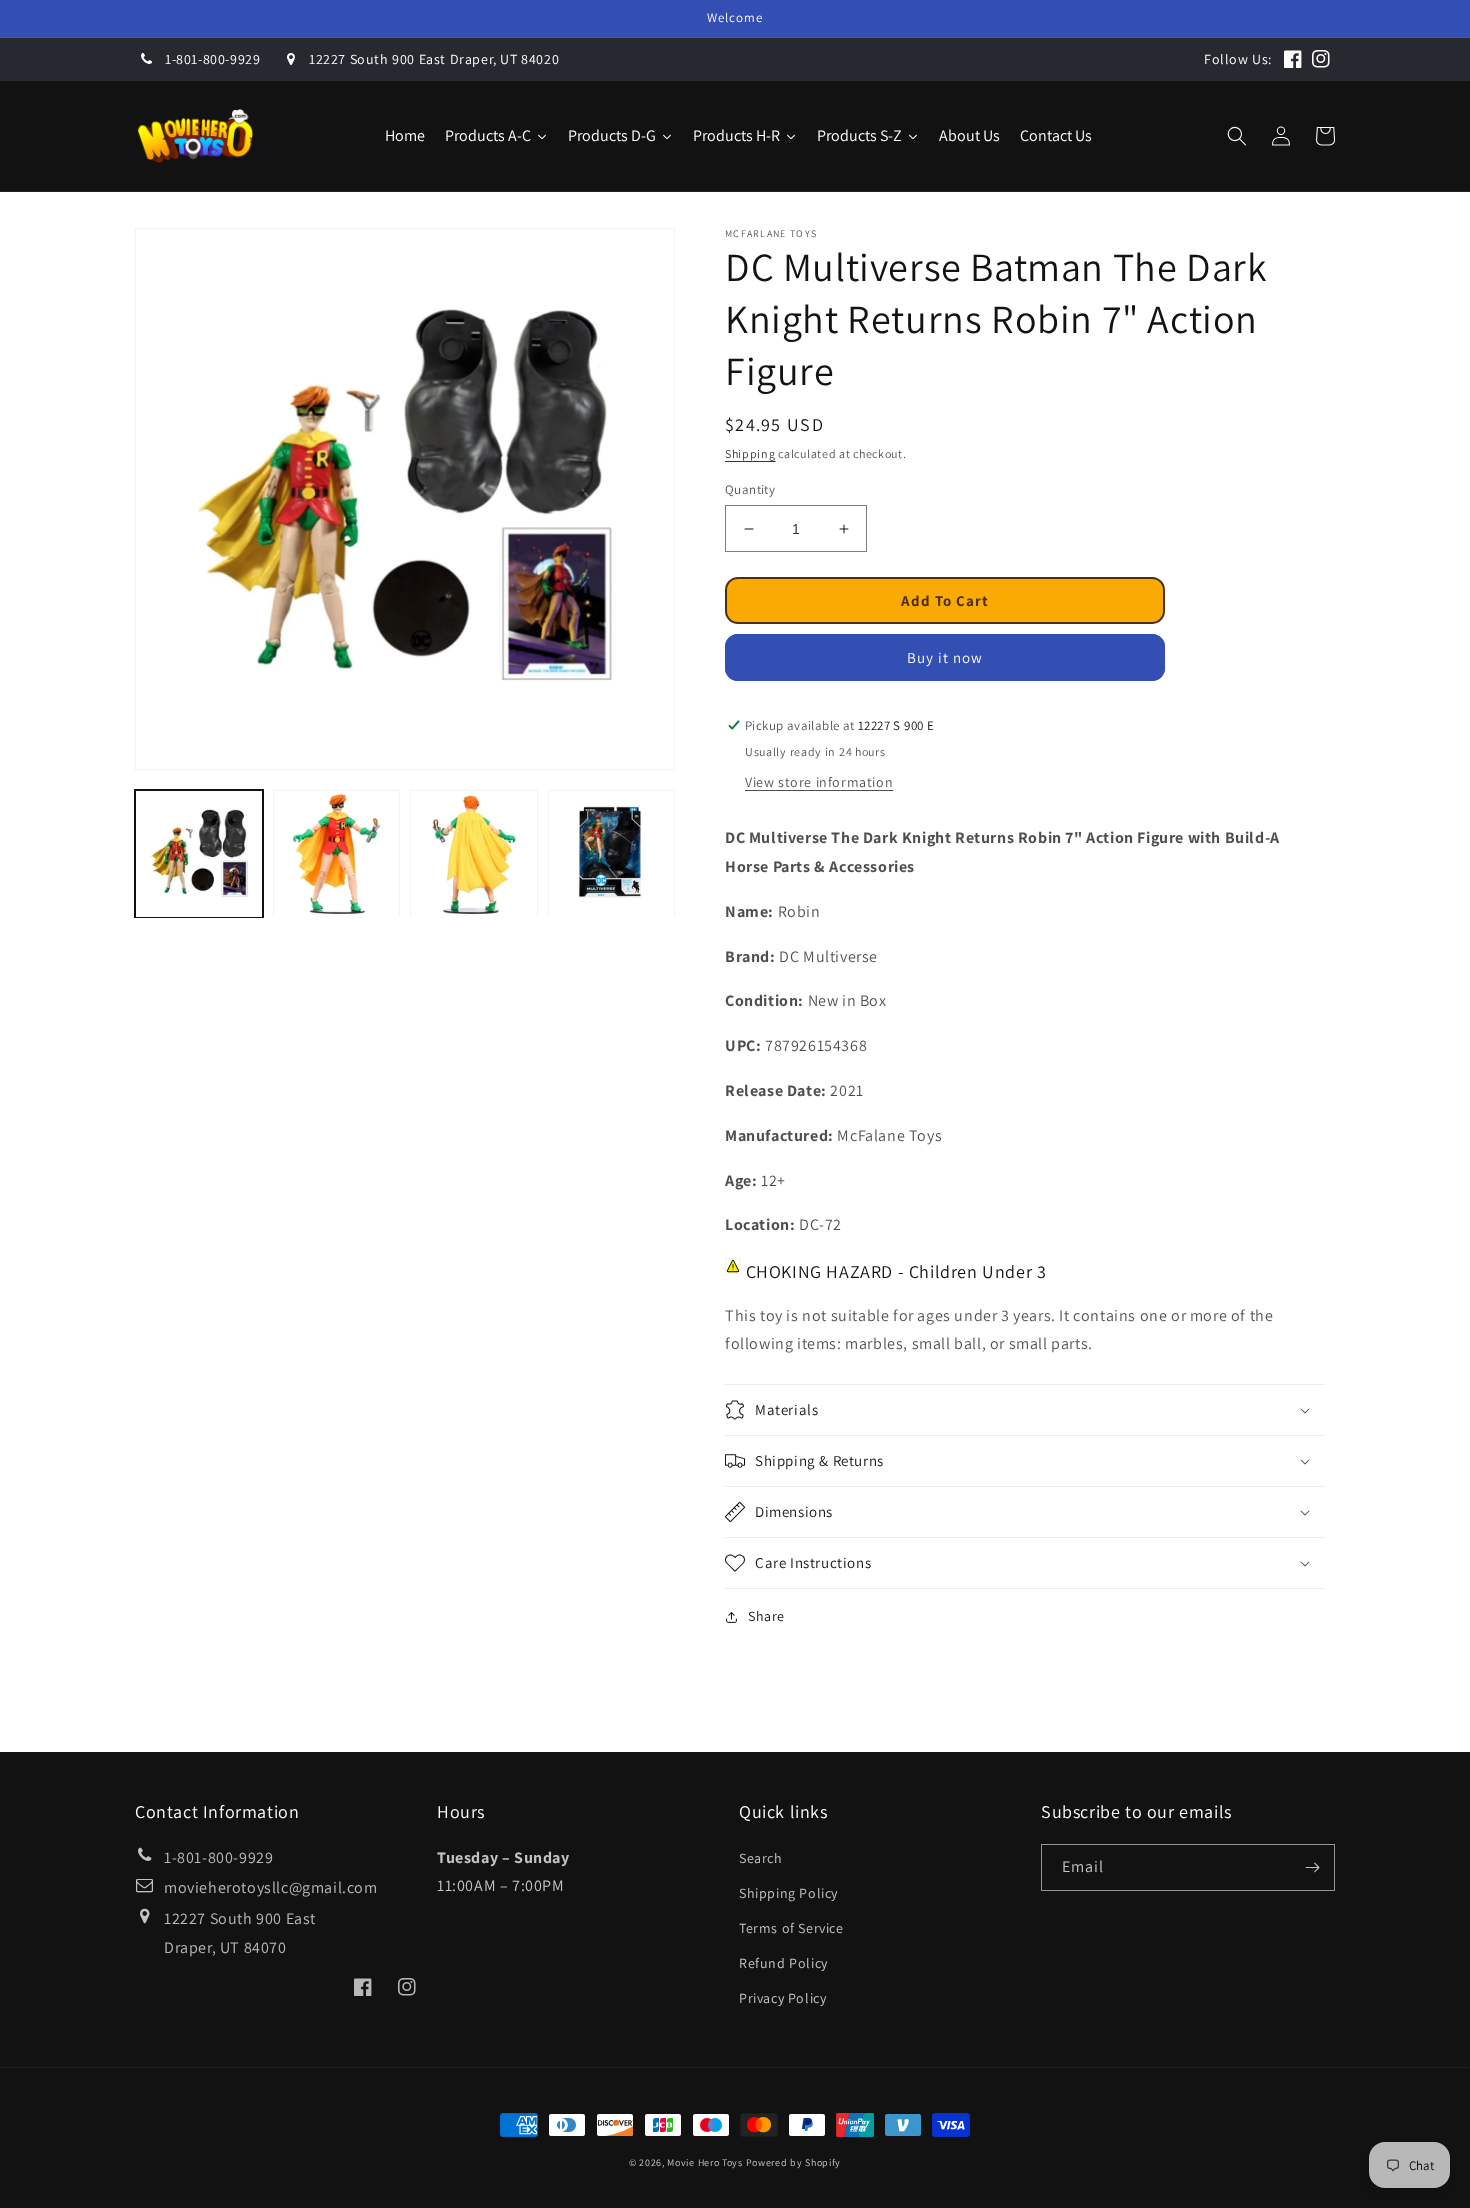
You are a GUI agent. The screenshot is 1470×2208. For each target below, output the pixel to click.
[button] (1237, 136)
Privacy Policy (782, 1998)
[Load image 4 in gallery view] (612, 854)
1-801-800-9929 (212, 59)
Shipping (750, 453)
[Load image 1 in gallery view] (199, 854)
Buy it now (945, 657)
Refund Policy (783, 1963)
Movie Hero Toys (705, 2162)
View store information (819, 782)
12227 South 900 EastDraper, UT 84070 (240, 1933)
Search (761, 1858)
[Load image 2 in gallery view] (337, 854)
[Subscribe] (1312, 1867)
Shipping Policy (788, 1893)
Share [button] (766, 1616)
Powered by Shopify (794, 2162)
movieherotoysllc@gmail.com (271, 1887)
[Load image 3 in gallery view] (474, 854)
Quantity (750, 489)
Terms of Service (791, 1928)
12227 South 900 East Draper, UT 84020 (434, 59)
